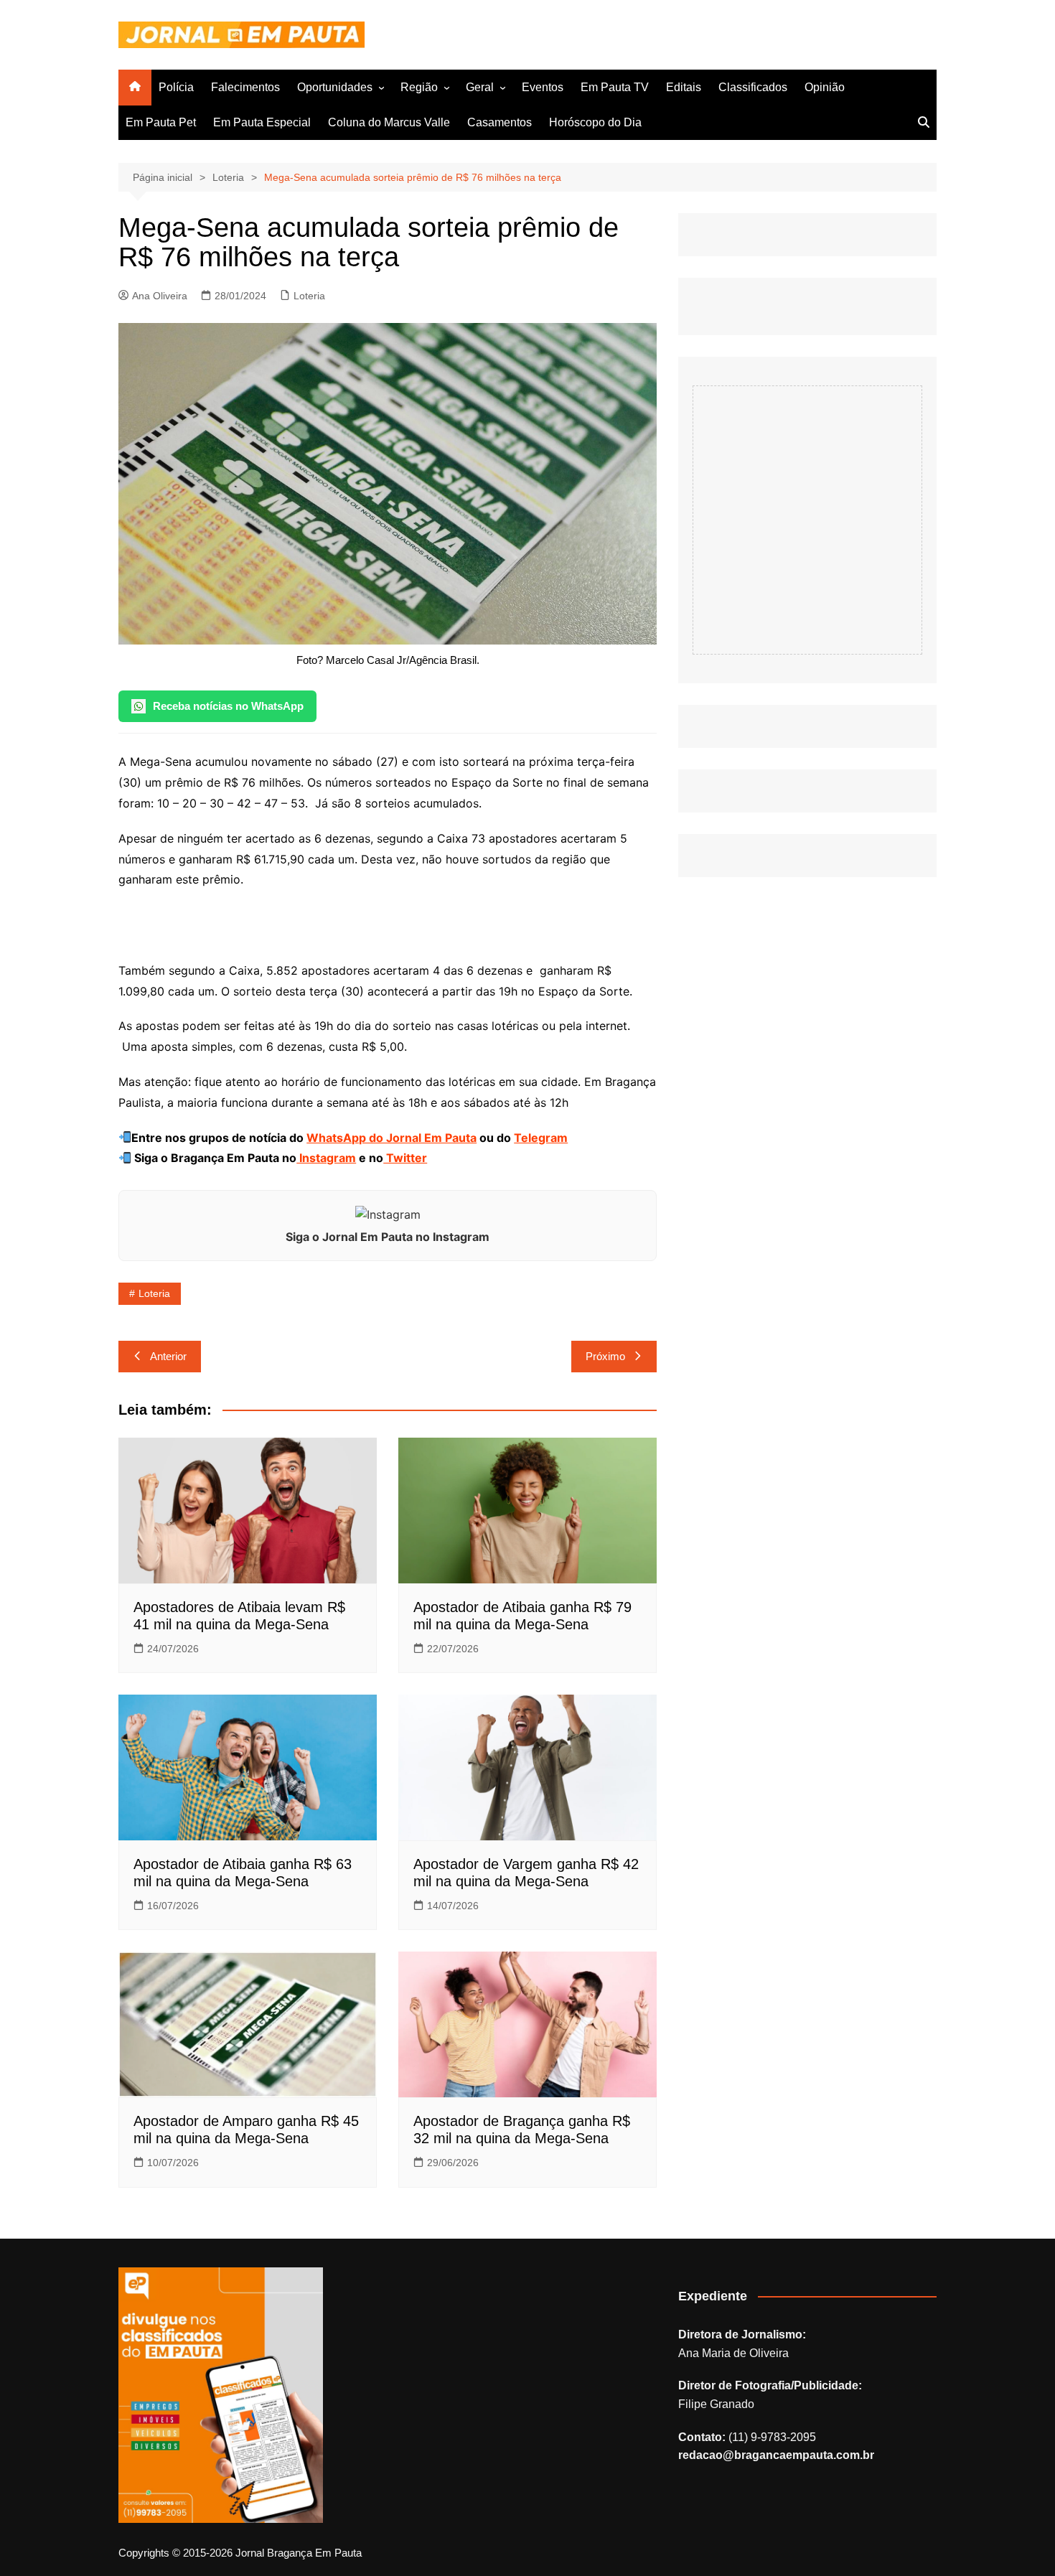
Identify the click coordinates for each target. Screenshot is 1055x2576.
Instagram (326, 1158)
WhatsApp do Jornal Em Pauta (391, 1138)
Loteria (309, 296)
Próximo (605, 1356)
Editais (684, 87)
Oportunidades (335, 87)
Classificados (753, 87)
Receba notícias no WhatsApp (228, 706)
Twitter (405, 1158)
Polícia (176, 87)
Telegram (541, 1138)
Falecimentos (245, 87)
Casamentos (500, 122)
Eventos (543, 87)
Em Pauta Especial (262, 122)
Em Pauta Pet (161, 122)
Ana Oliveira (160, 296)
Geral (480, 87)
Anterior (168, 1356)
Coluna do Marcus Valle (389, 122)
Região (419, 87)
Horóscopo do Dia (595, 122)
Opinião (825, 87)
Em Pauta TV (615, 87)
